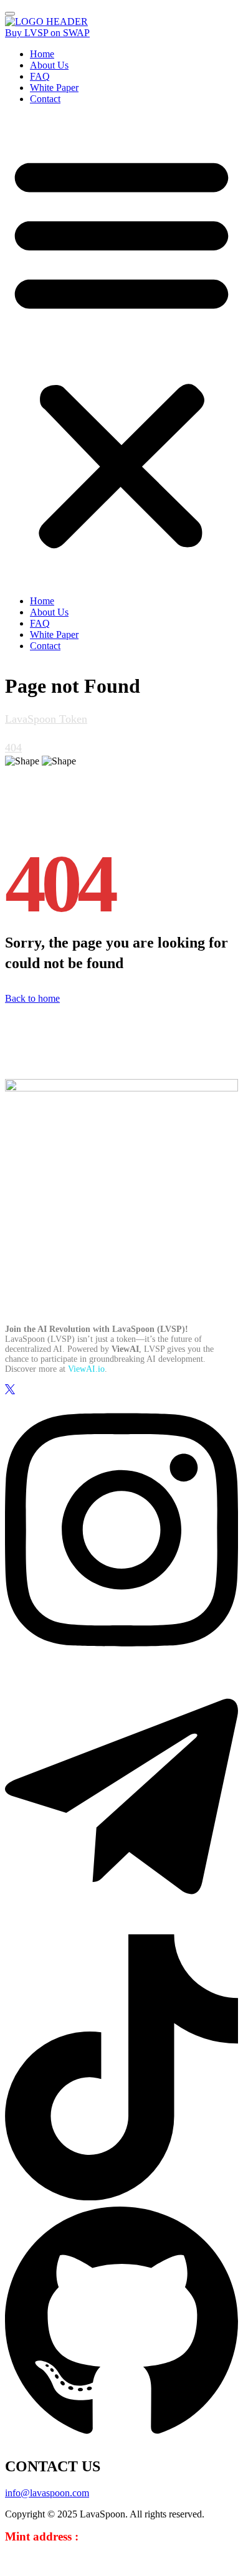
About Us (49, 65)
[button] (121, 350)
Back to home (32, 998)
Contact (45, 99)
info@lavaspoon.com (47, 2493)
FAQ (40, 76)
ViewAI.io (86, 1369)
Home (42, 54)
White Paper (54, 88)
